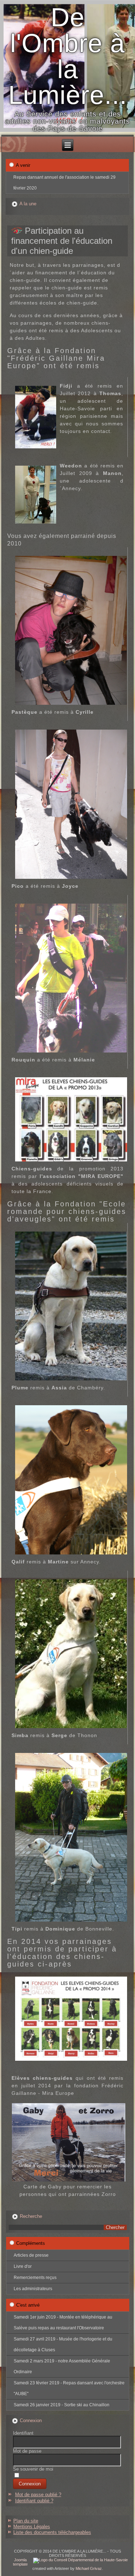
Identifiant (23, 2433)
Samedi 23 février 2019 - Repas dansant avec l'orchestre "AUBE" (69, 2388)
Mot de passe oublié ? (38, 2495)
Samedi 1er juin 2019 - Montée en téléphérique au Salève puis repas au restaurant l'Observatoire (63, 2322)
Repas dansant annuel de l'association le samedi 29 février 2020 (64, 183)
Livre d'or (23, 2266)
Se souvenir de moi (33, 2469)
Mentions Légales (32, 2527)
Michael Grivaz (89, 2568)
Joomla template (20, 2562)
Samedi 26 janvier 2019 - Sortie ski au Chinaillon (62, 2405)
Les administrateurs (33, 2289)
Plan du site (26, 2521)
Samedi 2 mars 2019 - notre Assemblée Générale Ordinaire (62, 2366)
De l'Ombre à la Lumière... (68, 56)
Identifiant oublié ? (34, 2501)
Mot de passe (27, 2451)
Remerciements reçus (35, 2278)
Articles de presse (31, 2255)
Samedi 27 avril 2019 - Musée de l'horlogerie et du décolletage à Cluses (63, 2344)
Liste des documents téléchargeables (52, 2532)
